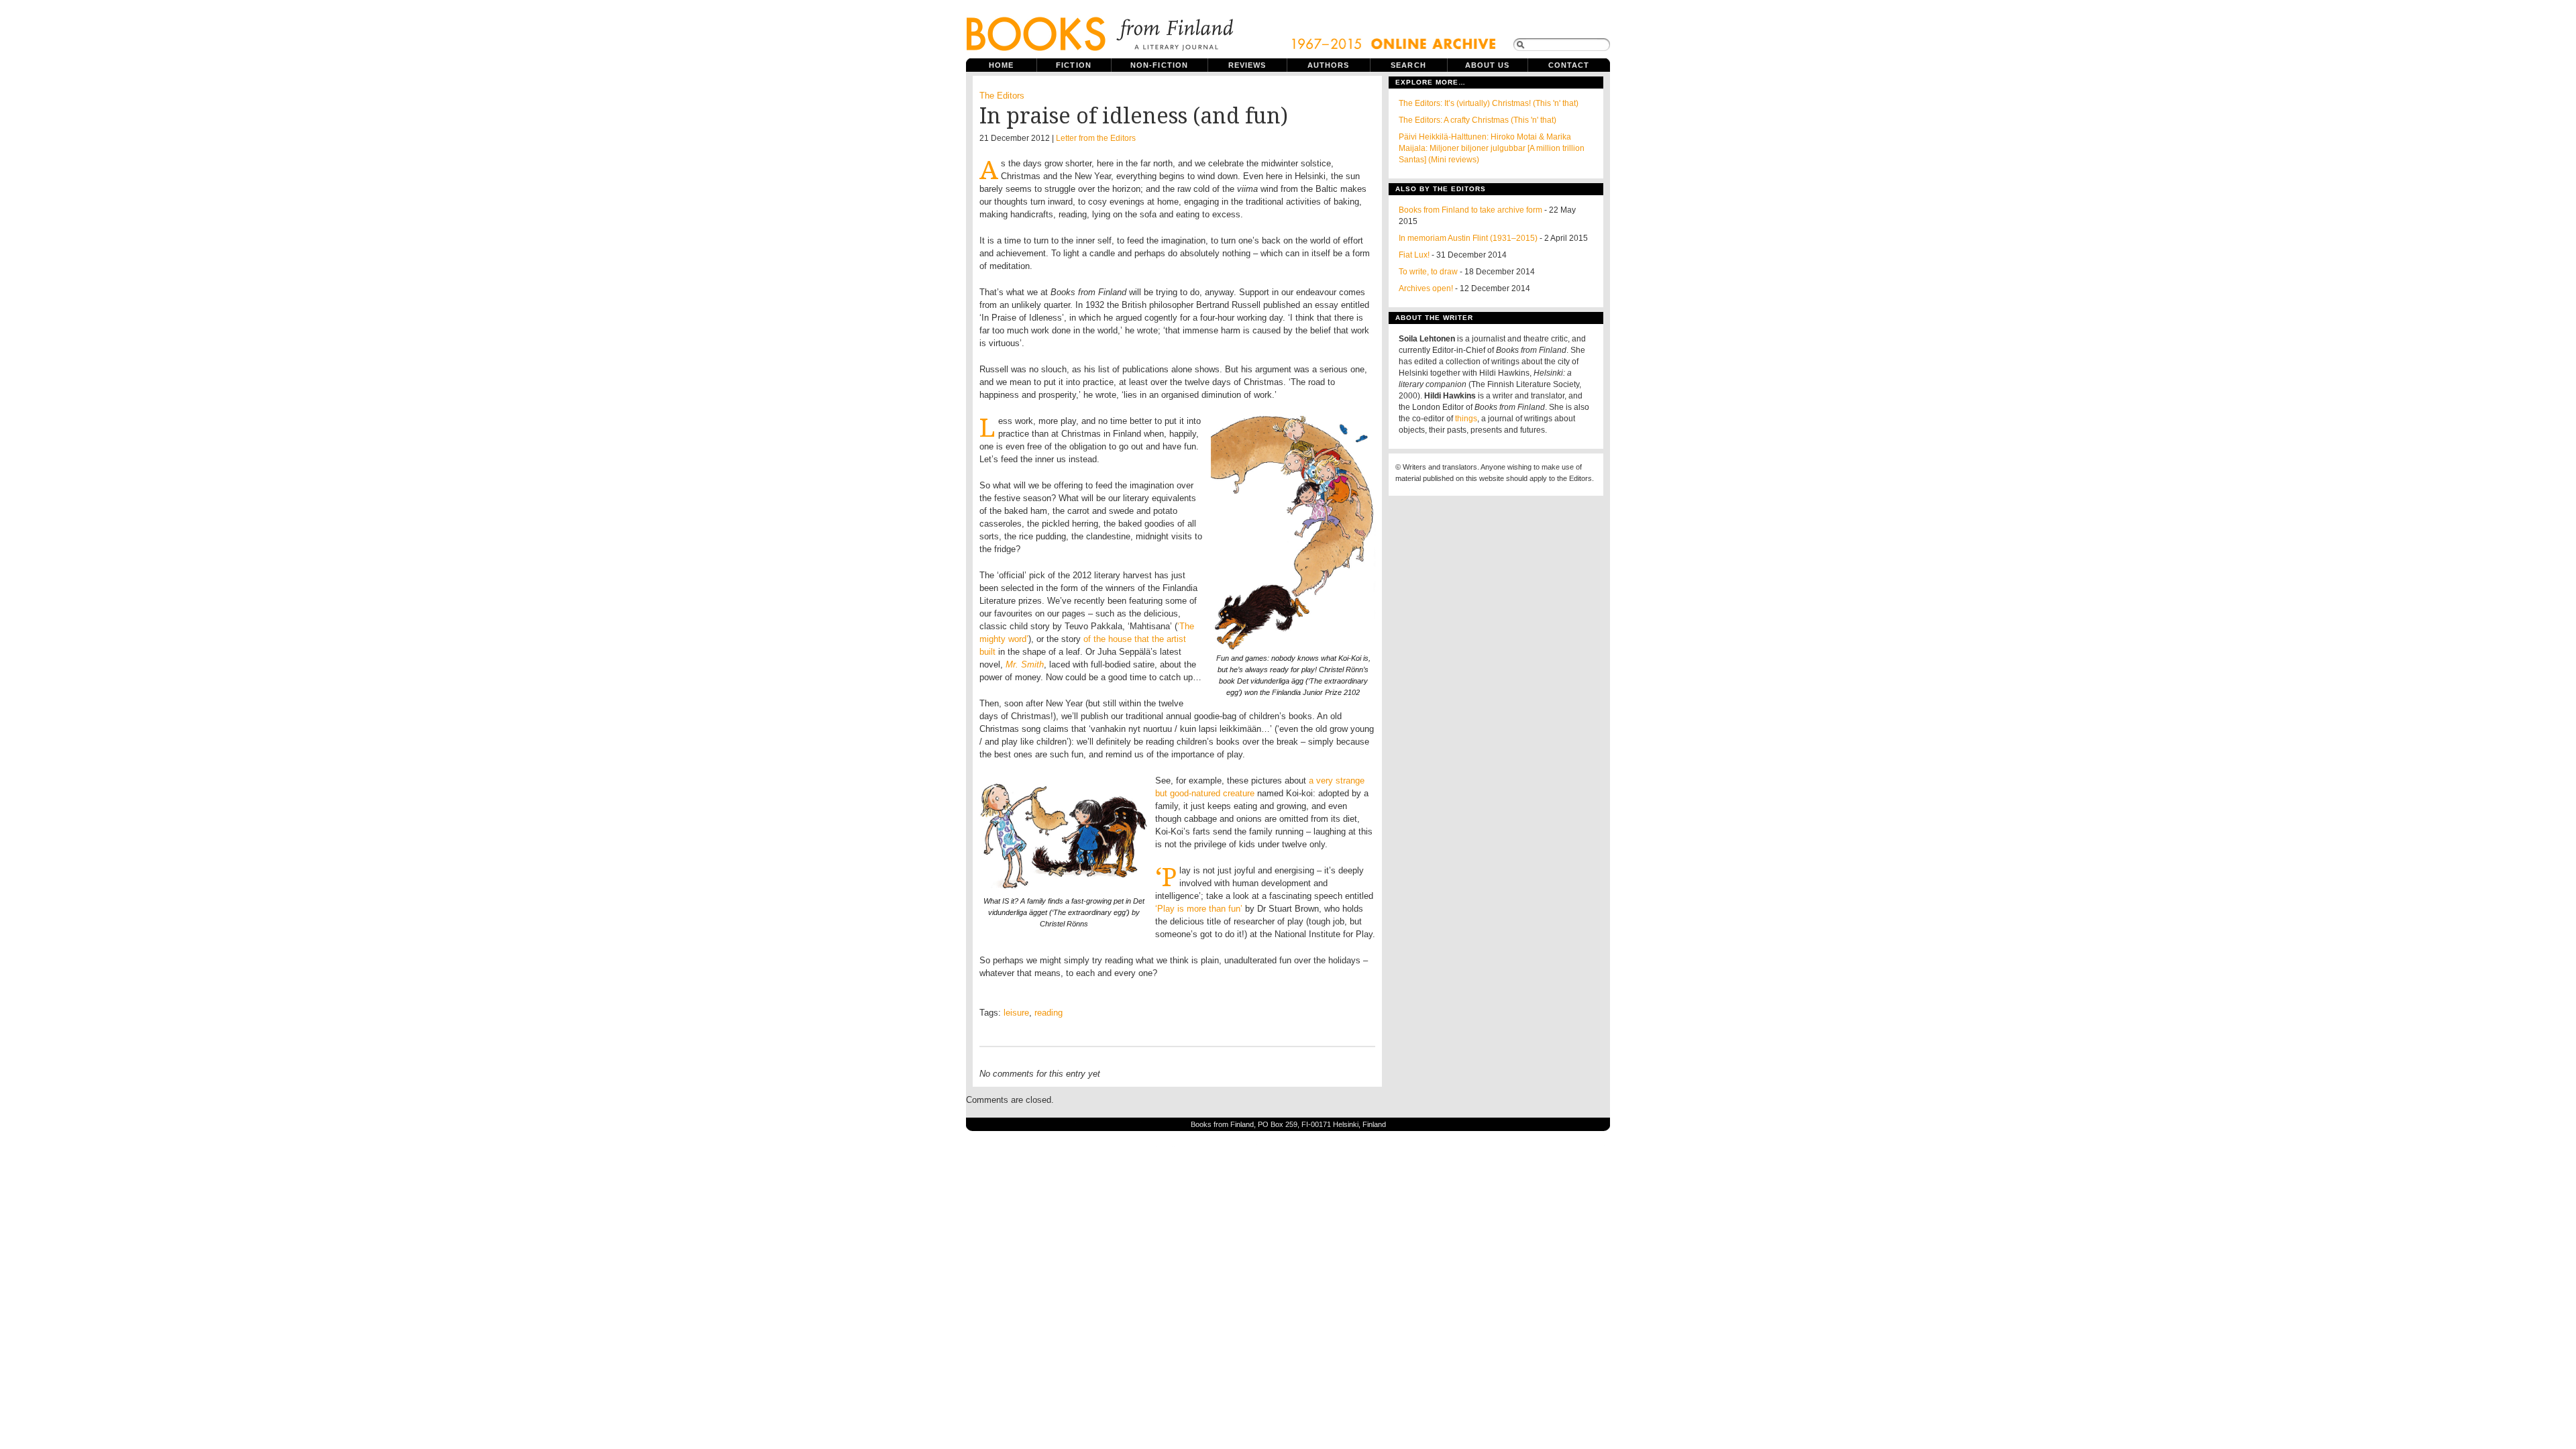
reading (1049, 1013)
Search (1408, 65)
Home (1001, 65)
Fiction (1074, 65)
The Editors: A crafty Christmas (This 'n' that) (1478, 120)
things (1466, 419)
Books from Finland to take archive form (1470, 210)
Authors (1329, 65)
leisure (1016, 1013)
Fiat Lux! (1414, 255)
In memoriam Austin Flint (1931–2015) (1468, 238)
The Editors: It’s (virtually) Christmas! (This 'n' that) (1489, 103)
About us (1488, 65)
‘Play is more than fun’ (1199, 909)
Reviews (1247, 65)
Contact (1569, 65)
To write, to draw (1428, 272)
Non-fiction (1159, 65)
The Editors (1002, 96)
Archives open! (1426, 288)
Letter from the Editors (1096, 138)
